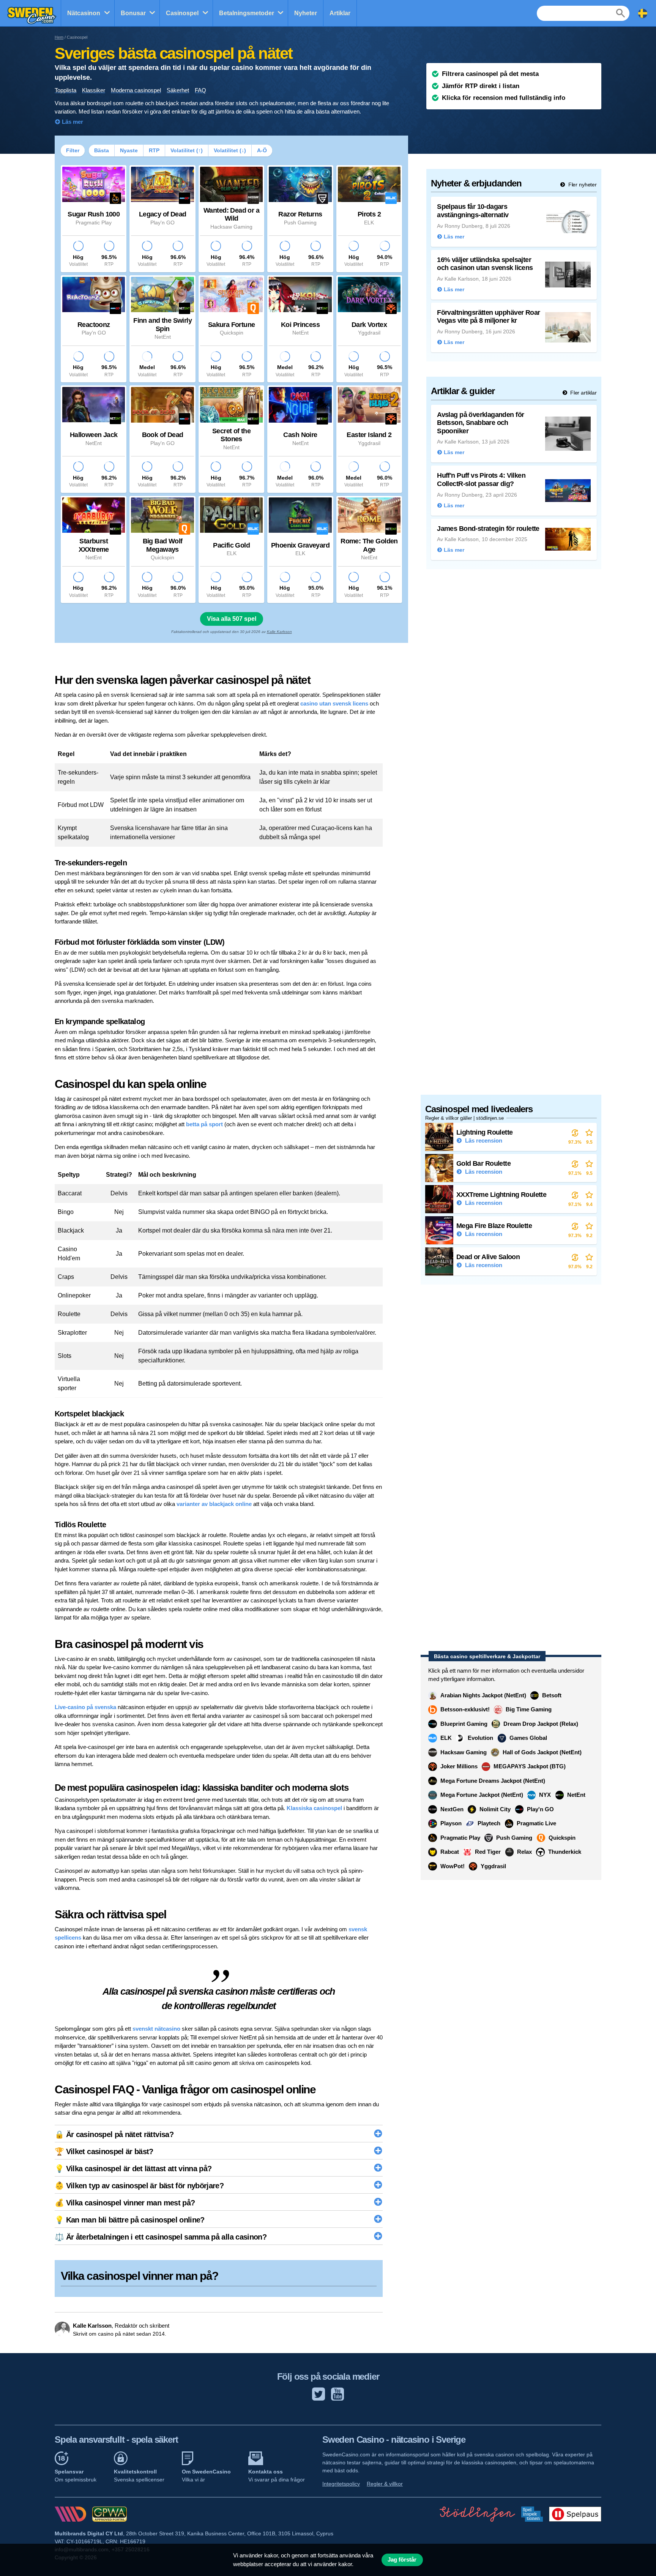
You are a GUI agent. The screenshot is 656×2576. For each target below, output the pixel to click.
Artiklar (340, 13)
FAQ (200, 90)
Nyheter (306, 13)
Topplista (65, 90)
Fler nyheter (582, 185)
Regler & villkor (385, 2484)
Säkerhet (178, 90)
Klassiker (94, 90)
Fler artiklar (583, 393)
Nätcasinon (84, 13)
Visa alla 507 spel (232, 619)
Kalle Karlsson (279, 632)
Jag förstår (402, 2560)
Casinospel (182, 13)
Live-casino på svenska (85, 1707)
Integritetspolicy (341, 2484)
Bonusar (133, 13)
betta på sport (204, 1124)
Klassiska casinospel (314, 1808)
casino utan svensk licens (334, 703)
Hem (59, 37)
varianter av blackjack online (214, 1504)
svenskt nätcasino (156, 2029)
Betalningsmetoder (247, 13)
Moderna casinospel (136, 90)
